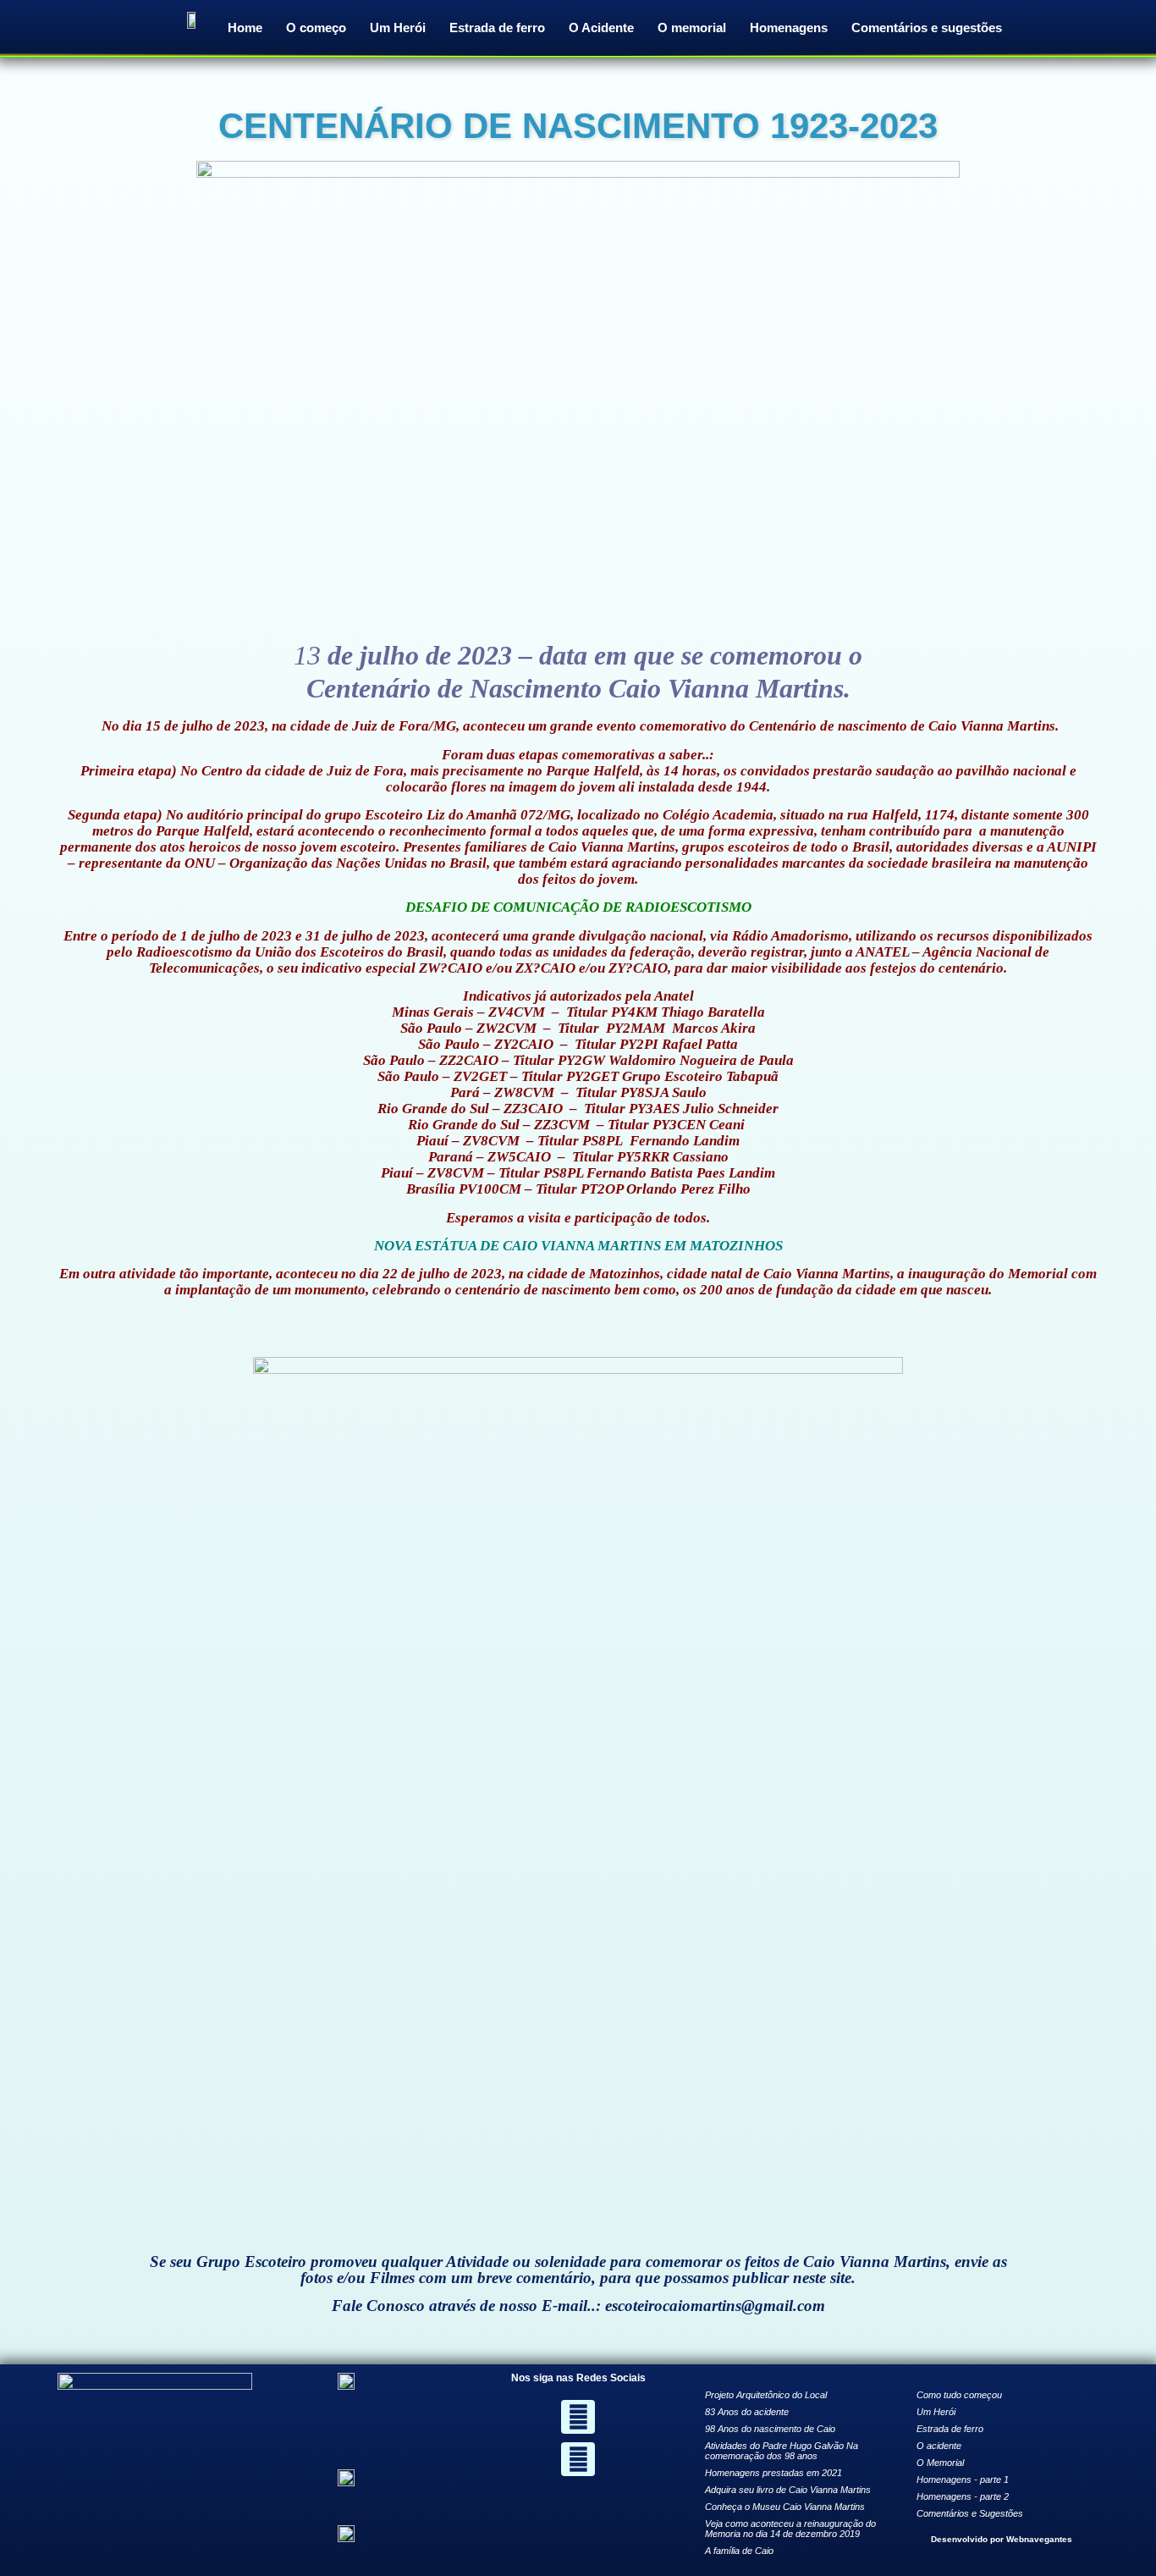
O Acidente (601, 28)
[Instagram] (578, 2459)
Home (245, 28)
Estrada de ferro (497, 28)
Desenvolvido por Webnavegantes (1002, 2539)
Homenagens (789, 28)
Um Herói (398, 28)
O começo (316, 28)
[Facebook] (578, 2417)
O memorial (692, 28)
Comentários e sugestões (927, 28)
